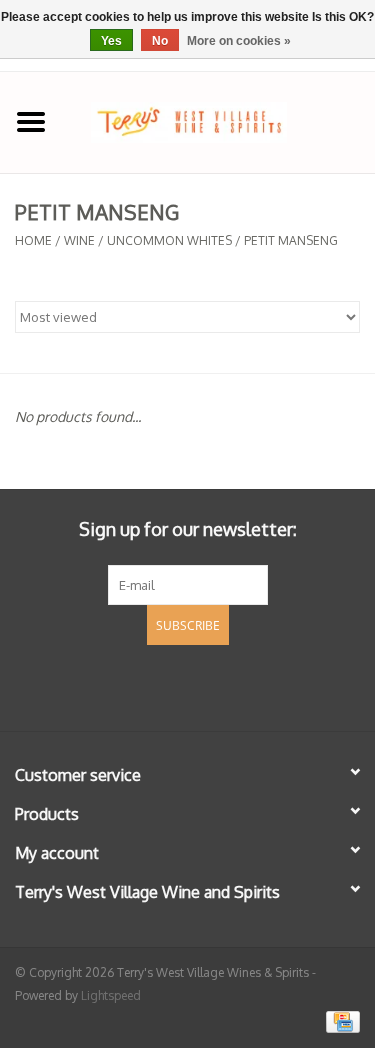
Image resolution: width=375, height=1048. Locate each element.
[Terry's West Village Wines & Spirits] (219, 120)
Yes (111, 41)
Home (33, 240)
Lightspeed (111, 995)
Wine (79, 240)
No (160, 41)
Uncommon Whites (169, 240)
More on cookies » (239, 41)
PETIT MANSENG (291, 240)
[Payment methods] (339, 1020)
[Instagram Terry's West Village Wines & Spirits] (224, 685)
